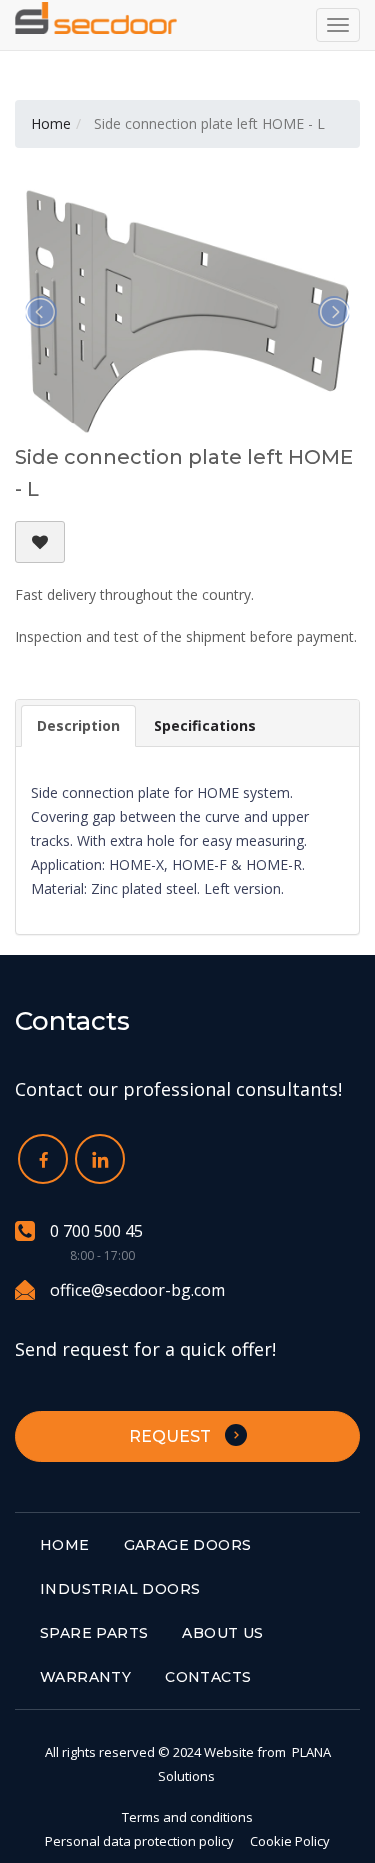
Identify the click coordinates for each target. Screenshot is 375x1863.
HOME (65, 1545)
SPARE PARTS (94, 1633)
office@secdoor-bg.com (137, 1290)
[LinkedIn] (100, 1159)
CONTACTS (208, 1677)
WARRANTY (85, 1677)
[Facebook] (43, 1159)
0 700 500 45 (96, 1231)
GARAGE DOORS (188, 1545)
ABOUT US (222, 1633)
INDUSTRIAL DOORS (120, 1589)
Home (51, 123)
